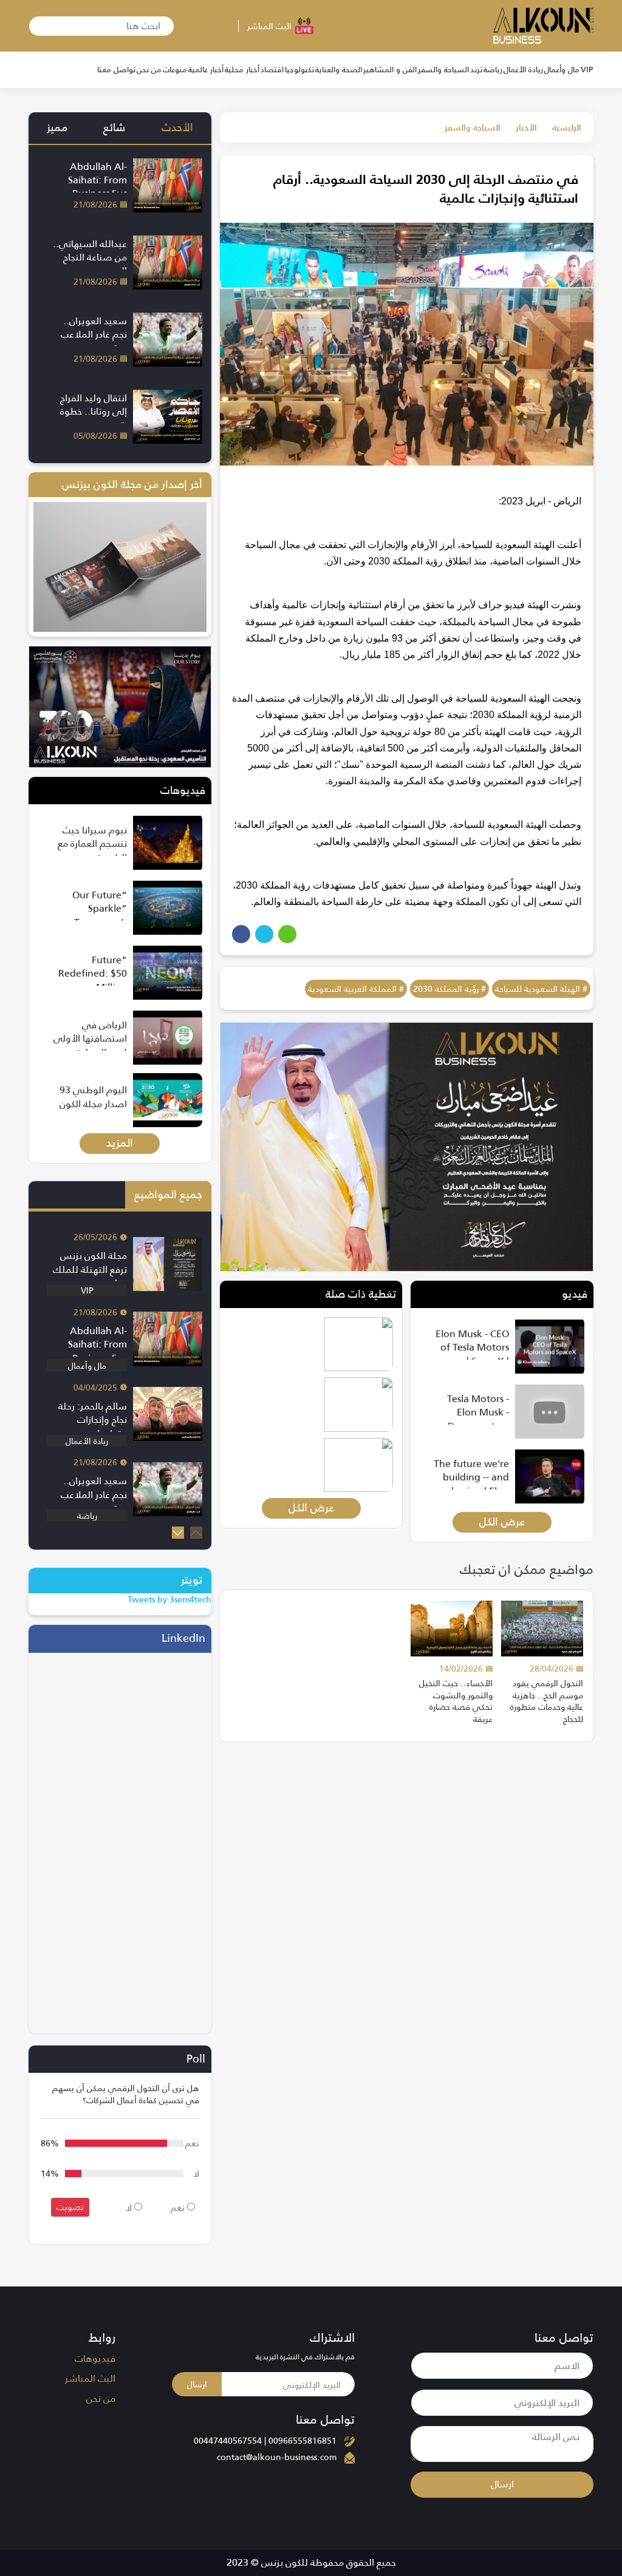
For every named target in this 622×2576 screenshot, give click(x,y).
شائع (114, 127)
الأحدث (177, 127)
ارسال (502, 2484)
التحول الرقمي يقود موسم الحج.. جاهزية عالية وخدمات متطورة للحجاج (547, 1701)
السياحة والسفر (473, 127)
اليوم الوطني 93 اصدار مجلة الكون (93, 1096)
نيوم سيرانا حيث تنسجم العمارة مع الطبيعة (92, 844)
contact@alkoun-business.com (277, 2457)
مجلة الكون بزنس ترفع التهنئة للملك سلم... (90, 1269)
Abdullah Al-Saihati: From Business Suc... (95, 180)
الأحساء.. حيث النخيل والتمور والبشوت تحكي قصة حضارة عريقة (456, 1701)
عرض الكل (502, 1522)
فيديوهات (95, 2359)
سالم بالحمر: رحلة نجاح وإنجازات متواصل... (93, 1420)
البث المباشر (90, 2379)
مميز (57, 127)
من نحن (101, 2399)
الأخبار (526, 127)
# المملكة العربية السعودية (356, 989)
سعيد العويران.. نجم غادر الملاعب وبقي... (94, 334)
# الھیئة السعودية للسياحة (541, 989)
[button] (178, 1533)
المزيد (120, 1143)
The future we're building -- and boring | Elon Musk (471, 1484)
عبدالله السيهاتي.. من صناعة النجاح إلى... (90, 257)
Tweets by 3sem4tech (169, 1599)
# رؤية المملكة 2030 (449, 989)
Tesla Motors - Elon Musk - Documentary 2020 (478, 1419)
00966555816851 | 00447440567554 (265, 2441)
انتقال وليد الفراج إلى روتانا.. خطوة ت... (94, 412)
